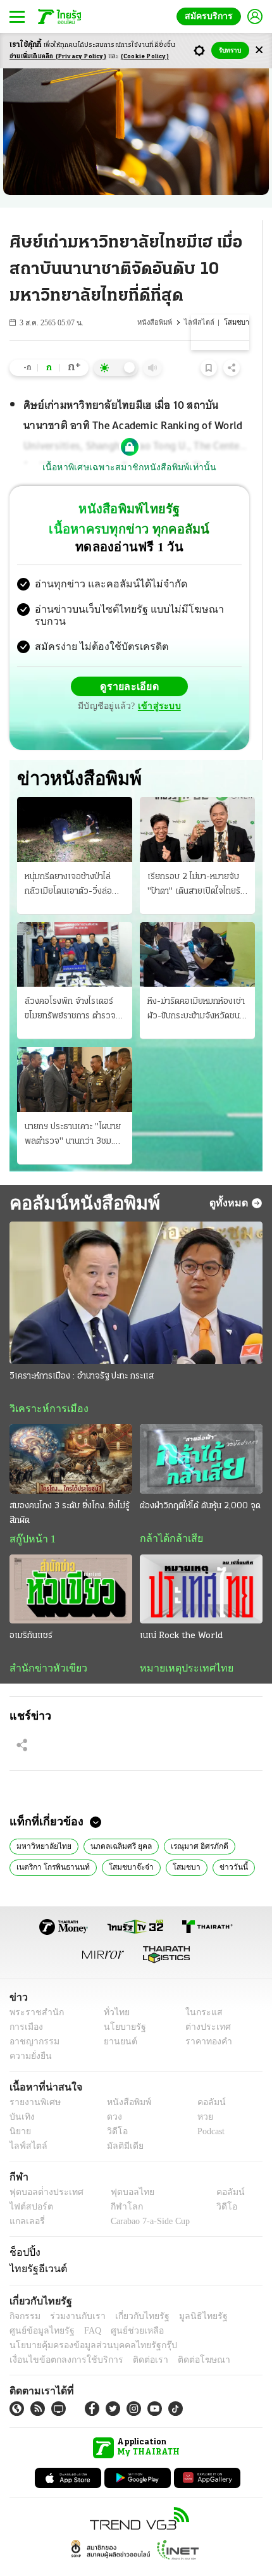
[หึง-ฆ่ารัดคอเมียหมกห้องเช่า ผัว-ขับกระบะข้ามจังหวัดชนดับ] (197, 928)
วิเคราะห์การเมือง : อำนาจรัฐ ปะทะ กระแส (82, 1351)
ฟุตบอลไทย (121, 2169)
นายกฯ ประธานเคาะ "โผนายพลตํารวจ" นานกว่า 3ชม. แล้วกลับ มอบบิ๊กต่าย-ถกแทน (73, 1110)
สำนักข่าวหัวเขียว (43, 1644)
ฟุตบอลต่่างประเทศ (42, 2169)
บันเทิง (21, 2094)
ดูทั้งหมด (230, 1177)
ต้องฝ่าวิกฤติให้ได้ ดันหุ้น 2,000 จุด (200, 1481)
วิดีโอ (113, 2109)
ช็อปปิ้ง (23, 2229)
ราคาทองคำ (205, 2019)
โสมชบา (172, 1844)
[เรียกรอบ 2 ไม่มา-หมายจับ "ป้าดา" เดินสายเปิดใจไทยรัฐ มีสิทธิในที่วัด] (197, 804)
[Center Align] (259, 50)
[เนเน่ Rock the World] (201, 1564)
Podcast (208, 2109)
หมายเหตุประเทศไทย (180, 1644)
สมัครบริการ (211, 16)
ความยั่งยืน (29, 2033)
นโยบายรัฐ (120, 2004)
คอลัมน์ (205, 2079)
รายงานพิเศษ (33, 2079)
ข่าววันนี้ (215, 1844)
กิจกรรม (24, 2293)
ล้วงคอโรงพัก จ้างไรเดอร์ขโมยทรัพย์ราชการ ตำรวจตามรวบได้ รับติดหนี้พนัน (70, 985)
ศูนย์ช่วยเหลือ (125, 2308)
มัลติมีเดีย (121, 2123)
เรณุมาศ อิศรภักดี (189, 1822)
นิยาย (19, 2109)
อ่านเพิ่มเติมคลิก (58, 57)
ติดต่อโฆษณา (183, 2337)
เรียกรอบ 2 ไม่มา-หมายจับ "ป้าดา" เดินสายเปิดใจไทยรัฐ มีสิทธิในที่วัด (196, 860)
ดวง (111, 2094)
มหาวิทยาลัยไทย (41, 1822)
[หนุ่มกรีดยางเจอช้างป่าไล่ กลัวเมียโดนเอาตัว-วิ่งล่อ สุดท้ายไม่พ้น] (75, 804)
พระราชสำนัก (33, 1990)
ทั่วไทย (113, 1990)
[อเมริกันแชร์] (71, 1564)
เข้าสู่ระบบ (218, 676)
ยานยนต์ (116, 2019)
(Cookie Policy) (145, 57)
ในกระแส (200, 1990)
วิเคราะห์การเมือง (44, 1384)
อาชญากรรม (32, 2019)
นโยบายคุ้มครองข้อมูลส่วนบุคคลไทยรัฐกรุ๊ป (84, 2323)
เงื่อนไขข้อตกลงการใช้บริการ (59, 2337)
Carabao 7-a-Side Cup (147, 2198)
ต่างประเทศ (204, 2004)
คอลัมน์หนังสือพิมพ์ (80, 1177)
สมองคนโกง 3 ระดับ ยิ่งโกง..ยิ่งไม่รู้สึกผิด (70, 1488)
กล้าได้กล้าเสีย (169, 1513)
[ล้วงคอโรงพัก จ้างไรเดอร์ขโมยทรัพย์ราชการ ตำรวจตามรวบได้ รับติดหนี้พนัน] (75, 928)
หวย (200, 2094)
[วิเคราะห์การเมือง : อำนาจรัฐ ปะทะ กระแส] (136, 1267)
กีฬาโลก (116, 2184)
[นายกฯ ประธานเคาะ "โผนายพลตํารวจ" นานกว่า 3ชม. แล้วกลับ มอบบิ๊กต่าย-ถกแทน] (75, 1054)
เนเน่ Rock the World (181, 1611)
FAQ (84, 2308)
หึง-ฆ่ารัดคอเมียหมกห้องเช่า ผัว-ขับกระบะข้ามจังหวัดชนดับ (196, 985)
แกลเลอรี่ (26, 2198)
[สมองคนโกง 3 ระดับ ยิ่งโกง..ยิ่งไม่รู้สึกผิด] (71, 1434)
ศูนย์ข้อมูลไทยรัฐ (38, 2308)
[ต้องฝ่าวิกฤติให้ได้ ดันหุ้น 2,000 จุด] (201, 1434)
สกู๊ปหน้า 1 (30, 1514)
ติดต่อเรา (134, 2337)
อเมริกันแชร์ (31, 1611)
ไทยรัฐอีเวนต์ (35, 2246)
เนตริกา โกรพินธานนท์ (50, 1844)
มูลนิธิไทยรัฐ (189, 2293)
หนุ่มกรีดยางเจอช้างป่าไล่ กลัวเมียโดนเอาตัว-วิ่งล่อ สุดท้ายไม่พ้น (68, 860)
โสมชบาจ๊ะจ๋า (122, 1844)
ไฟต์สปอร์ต (29, 2184)
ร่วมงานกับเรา (73, 2293)
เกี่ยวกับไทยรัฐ (133, 2293)
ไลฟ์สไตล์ (203, 322)
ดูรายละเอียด (80, 676)
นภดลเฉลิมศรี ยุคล (114, 1822)
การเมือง (25, 2004)
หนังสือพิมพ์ (161, 322)
